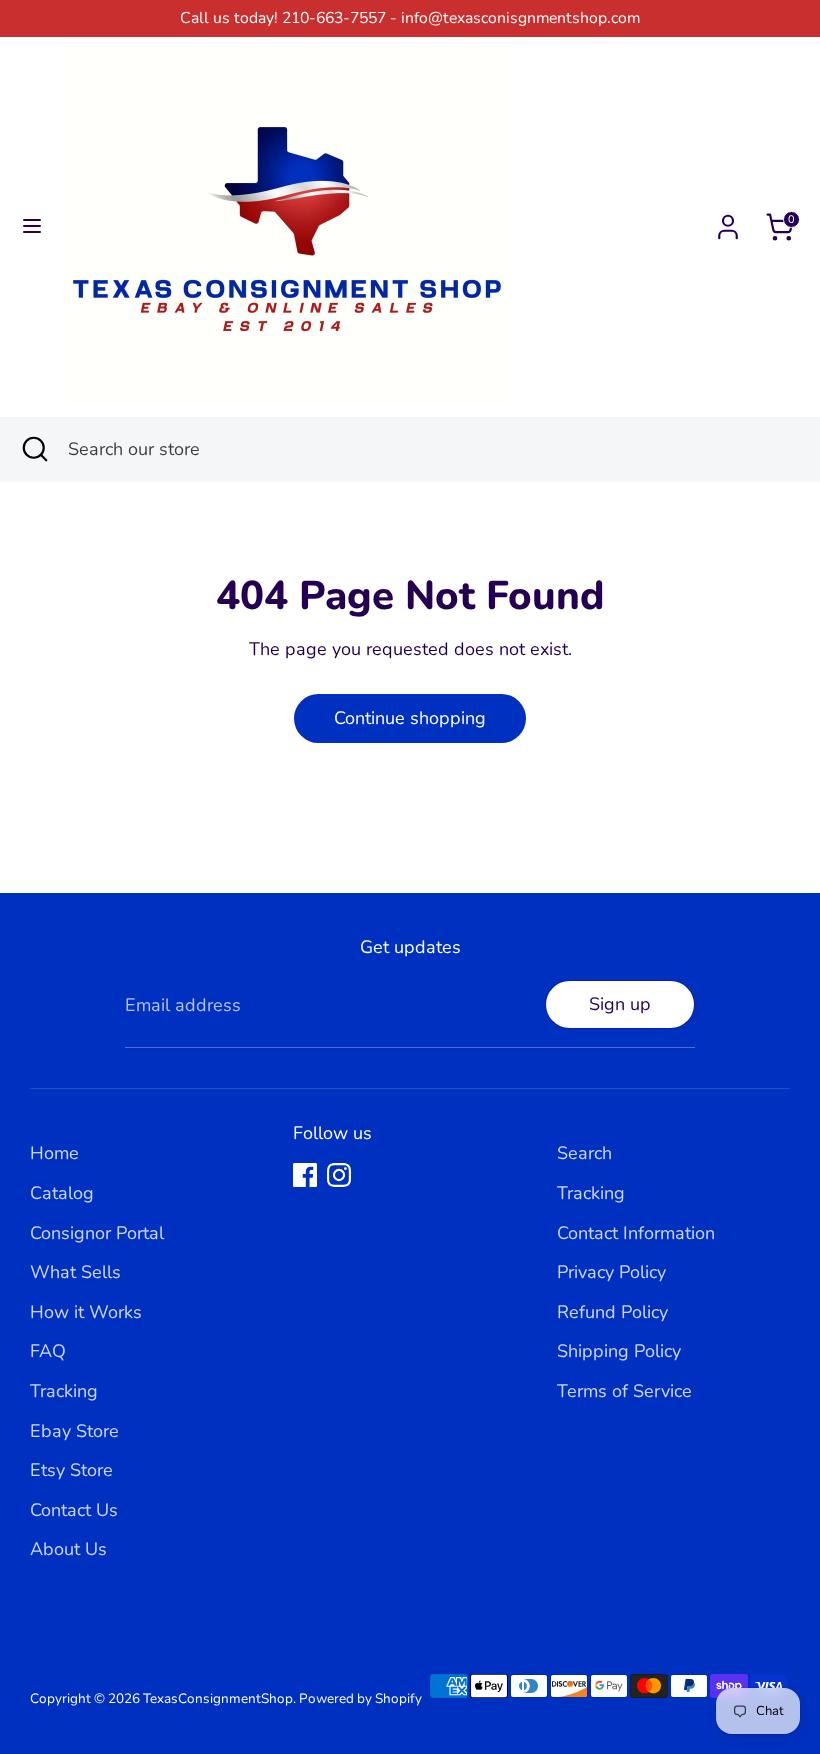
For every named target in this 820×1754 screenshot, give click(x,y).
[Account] (728, 221)
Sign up (620, 1004)
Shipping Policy (619, 1351)
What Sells (75, 1272)
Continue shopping (410, 718)
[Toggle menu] (32, 226)
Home (54, 1153)
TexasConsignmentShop (218, 1698)
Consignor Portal (97, 1233)
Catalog (62, 1193)
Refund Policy (612, 1312)
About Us (68, 1549)
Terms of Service (624, 1391)
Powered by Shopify (360, 1698)
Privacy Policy (611, 1272)
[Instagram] (339, 1175)
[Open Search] (34, 449)
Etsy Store (71, 1470)
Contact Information (636, 1233)
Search (584, 1153)
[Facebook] (305, 1175)
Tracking (64, 1391)
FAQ (48, 1351)
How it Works (86, 1312)
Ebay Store (74, 1431)
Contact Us (74, 1510)
